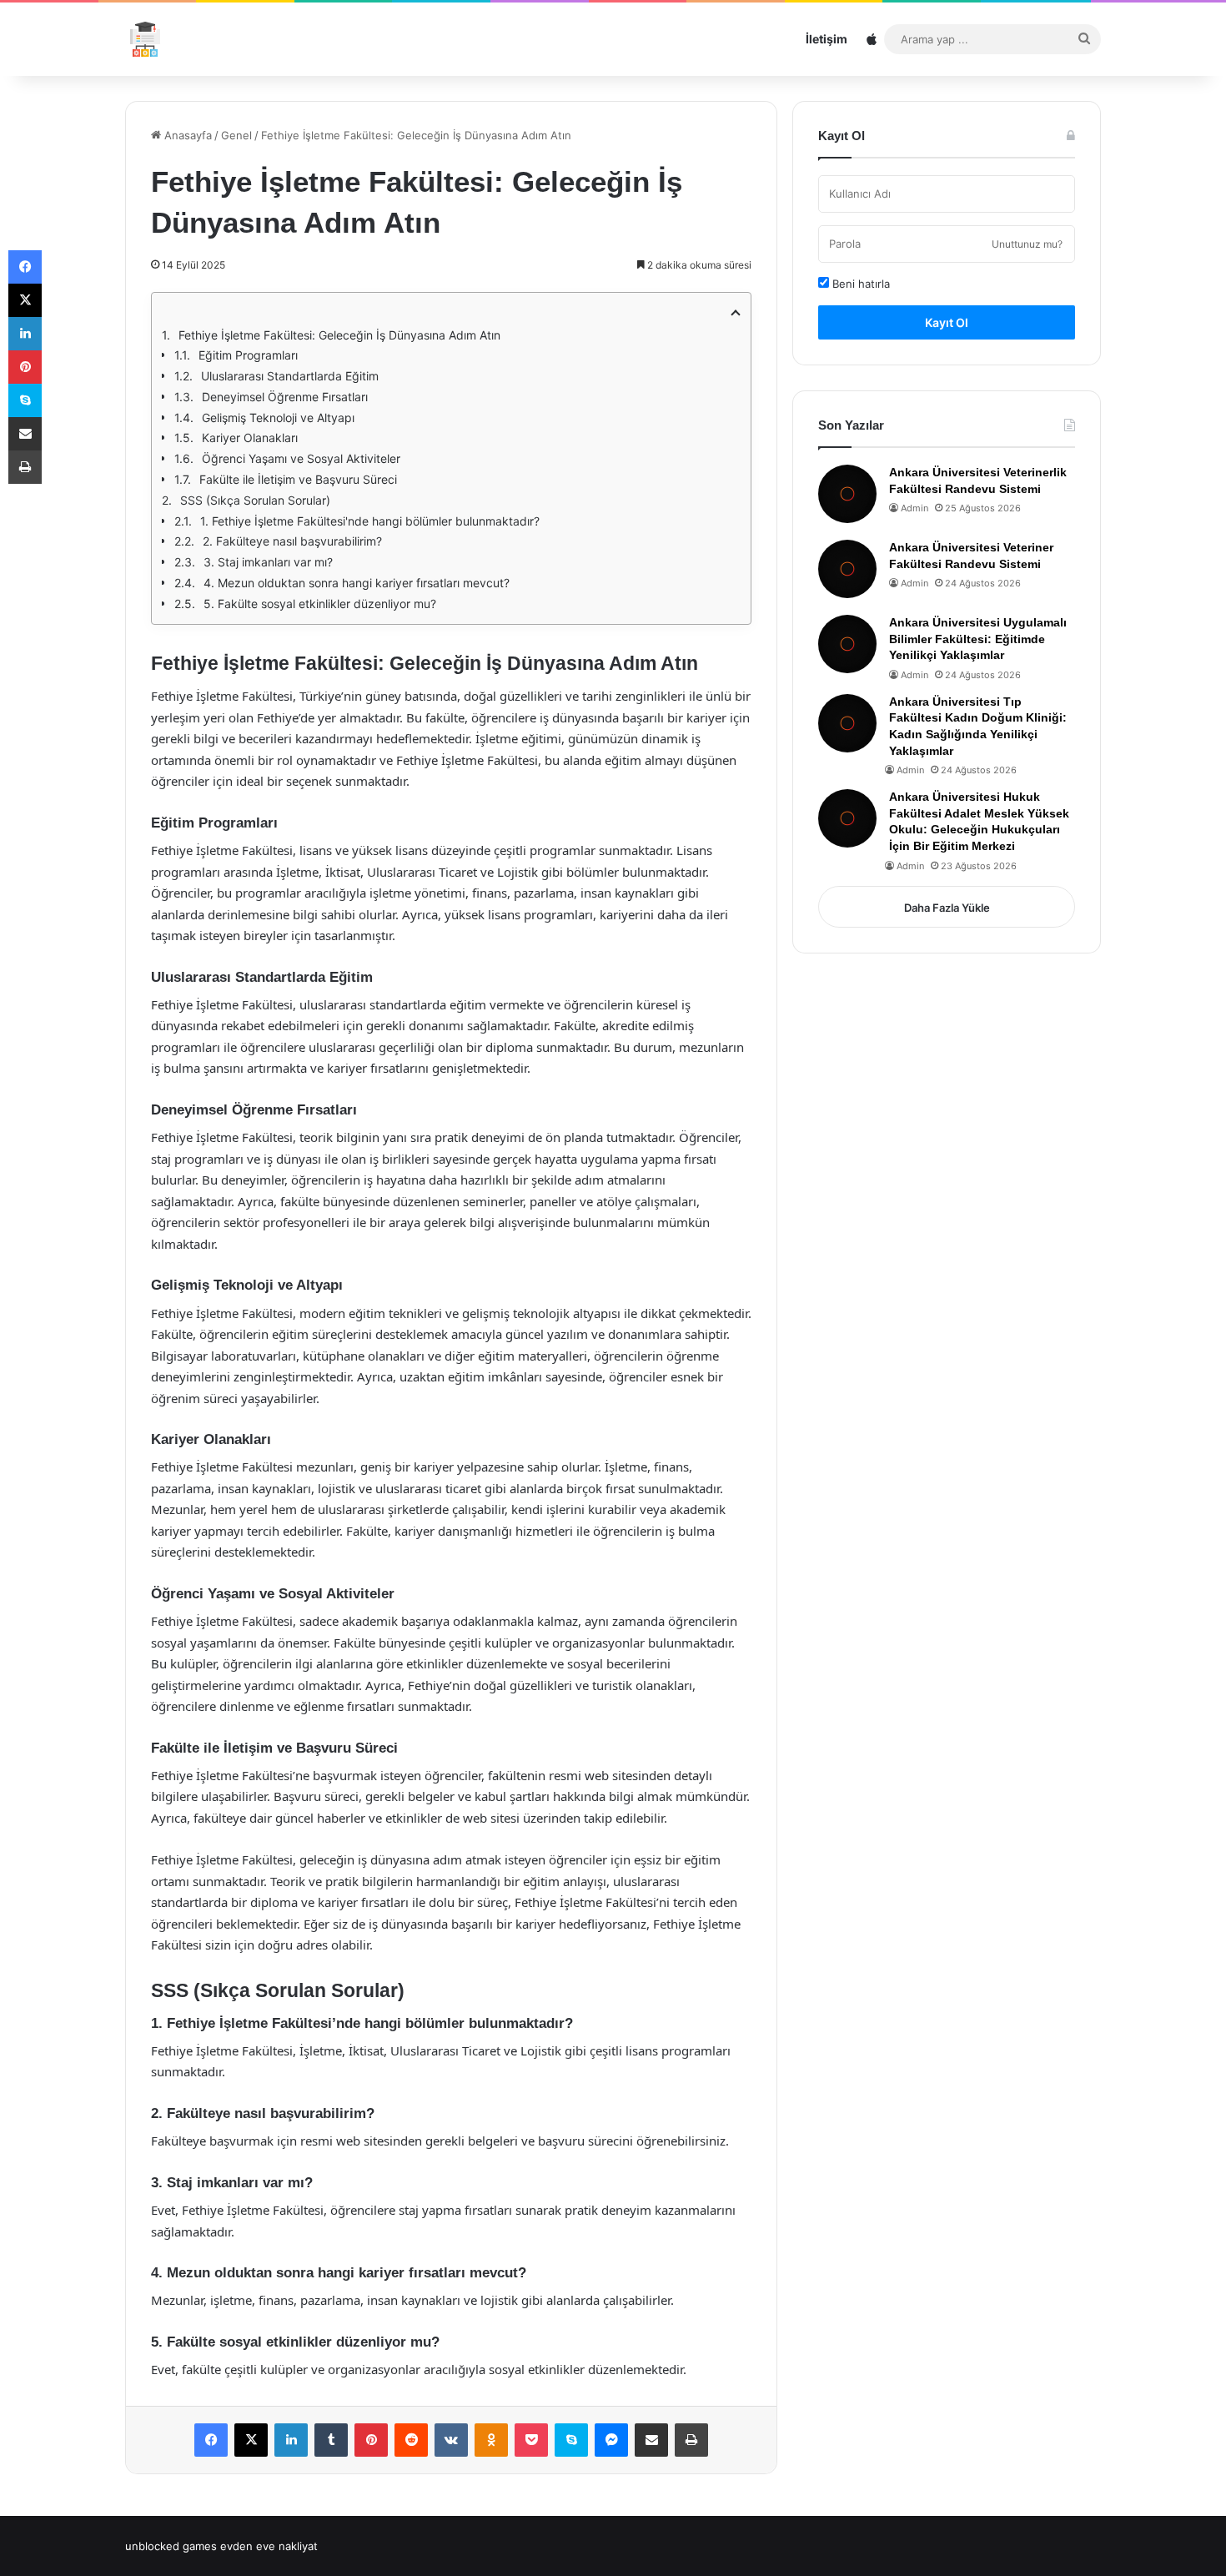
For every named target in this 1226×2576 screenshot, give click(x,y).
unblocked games (171, 2546)
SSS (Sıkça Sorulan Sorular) (255, 500)
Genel (236, 135)
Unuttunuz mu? (1027, 244)
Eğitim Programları (248, 355)
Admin (914, 508)
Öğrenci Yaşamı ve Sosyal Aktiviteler (301, 458)
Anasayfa (186, 135)
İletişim (827, 39)
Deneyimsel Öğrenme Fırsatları (285, 397)
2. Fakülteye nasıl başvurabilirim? (292, 541)
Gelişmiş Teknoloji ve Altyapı (278, 418)
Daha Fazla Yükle (947, 908)
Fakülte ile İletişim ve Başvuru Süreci (298, 479)
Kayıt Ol (947, 322)
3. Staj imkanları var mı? (268, 562)
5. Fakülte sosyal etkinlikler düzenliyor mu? (320, 604)
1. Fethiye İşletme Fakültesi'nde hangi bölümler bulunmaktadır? (370, 521)
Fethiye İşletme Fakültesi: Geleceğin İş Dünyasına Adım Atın (339, 335)
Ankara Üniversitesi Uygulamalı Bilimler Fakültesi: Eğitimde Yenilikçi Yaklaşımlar (978, 639)
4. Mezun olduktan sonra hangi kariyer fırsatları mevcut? (357, 583)
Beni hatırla (859, 284)
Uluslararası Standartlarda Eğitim (290, 376)
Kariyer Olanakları (250, 438)
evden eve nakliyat (269, 2546)
